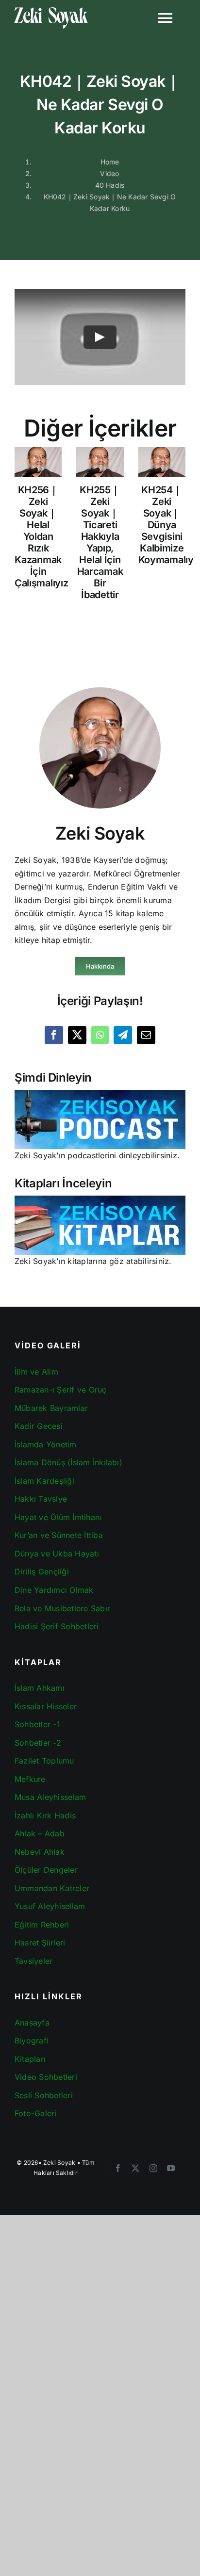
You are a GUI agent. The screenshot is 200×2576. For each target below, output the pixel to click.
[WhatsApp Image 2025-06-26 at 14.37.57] (100, 1199)
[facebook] (118, 2168)
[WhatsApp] (100, 1035)
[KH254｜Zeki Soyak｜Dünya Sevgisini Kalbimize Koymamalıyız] (162, 462)
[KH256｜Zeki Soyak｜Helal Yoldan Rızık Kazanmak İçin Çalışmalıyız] (38, 462)
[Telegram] (123, 1035)
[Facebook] (54, 1035)
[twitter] (135, 2168)
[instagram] (153, 2168)
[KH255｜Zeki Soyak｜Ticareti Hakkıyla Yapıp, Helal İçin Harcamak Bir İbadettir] (100, 462)
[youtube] (171, 2168)
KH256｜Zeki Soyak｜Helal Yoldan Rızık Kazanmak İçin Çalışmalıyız (41, 536)
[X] (77, 1035)
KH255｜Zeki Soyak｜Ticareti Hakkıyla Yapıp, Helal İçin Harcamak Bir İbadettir (100, 542)
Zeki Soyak (59, 2163)
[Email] (146, 1035)
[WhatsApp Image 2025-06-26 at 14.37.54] (100, 1094)
